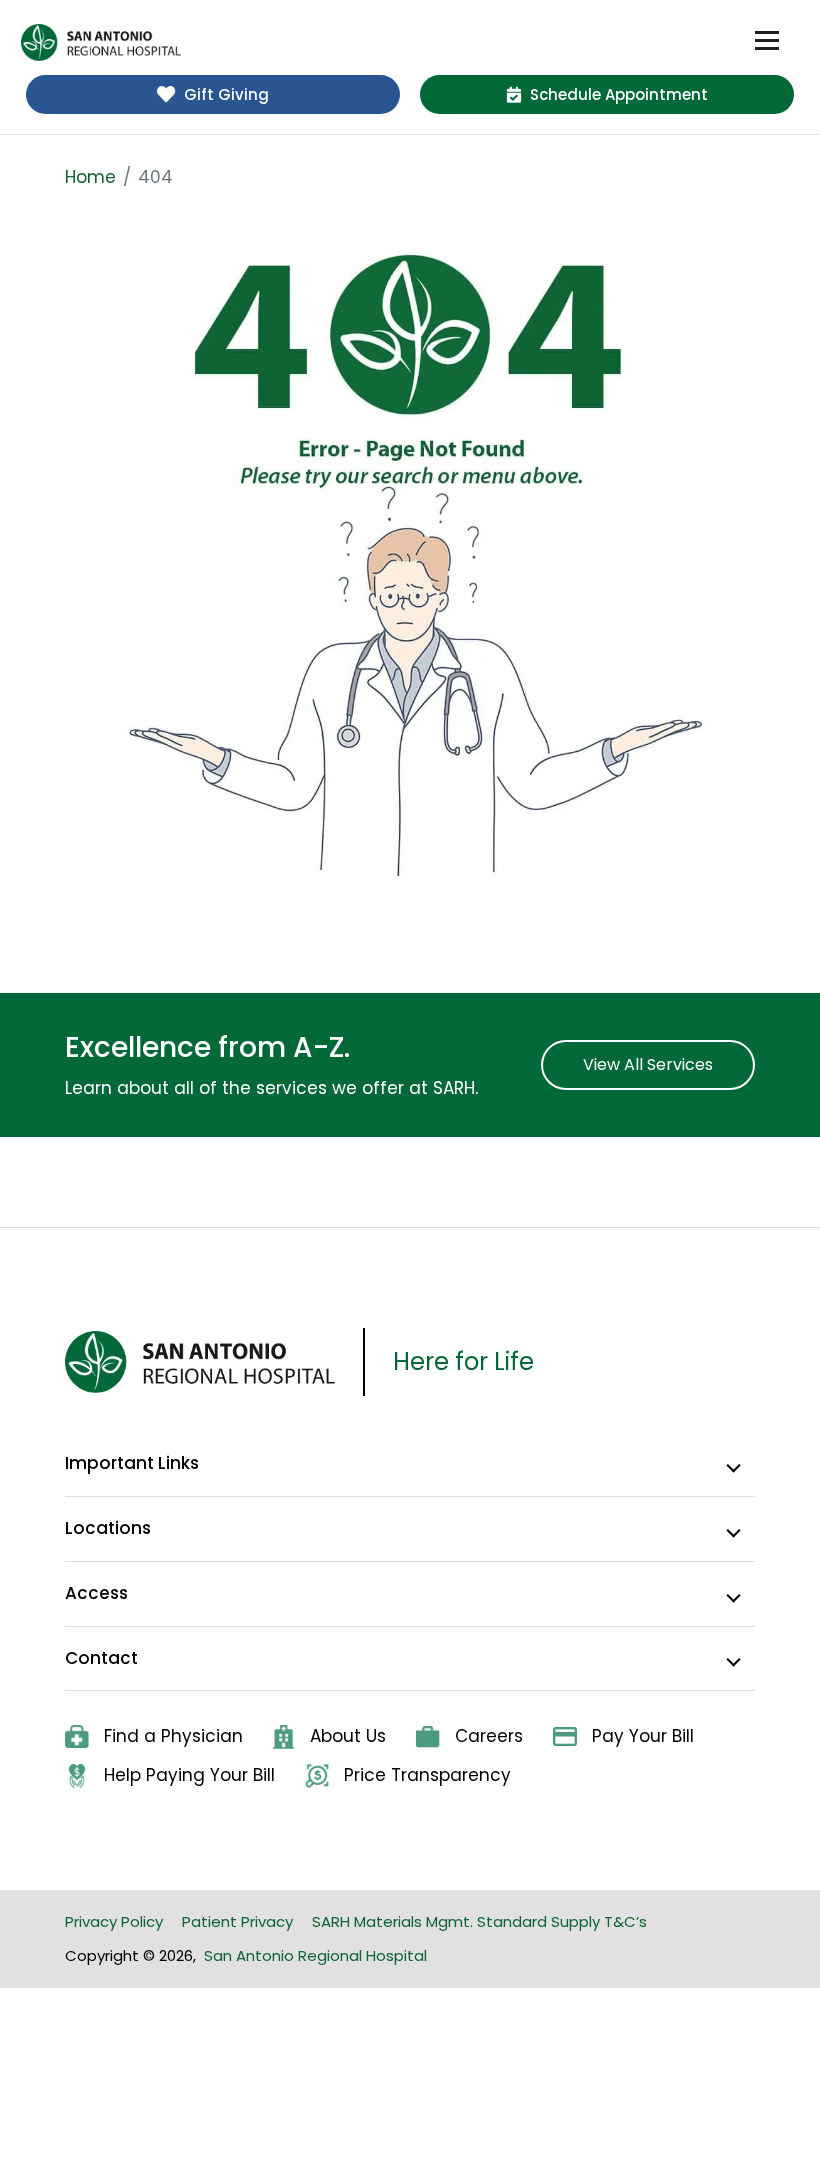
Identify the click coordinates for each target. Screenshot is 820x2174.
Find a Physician (173, 1736)
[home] (101, 42)
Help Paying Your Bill (189, 1775)
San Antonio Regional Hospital (315, 1955)
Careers (489, 1736)
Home (90, 177)
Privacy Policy (114, 1921)
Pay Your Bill (643, 1736)
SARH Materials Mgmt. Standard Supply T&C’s (479, 1921)
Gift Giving (226, 94)
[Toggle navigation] (767, 41)
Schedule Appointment (619, 94)
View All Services (648, 1064)
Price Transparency (427, 1775)
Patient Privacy (237, 1921)
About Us (348, 1736)
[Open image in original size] (410, 567)
